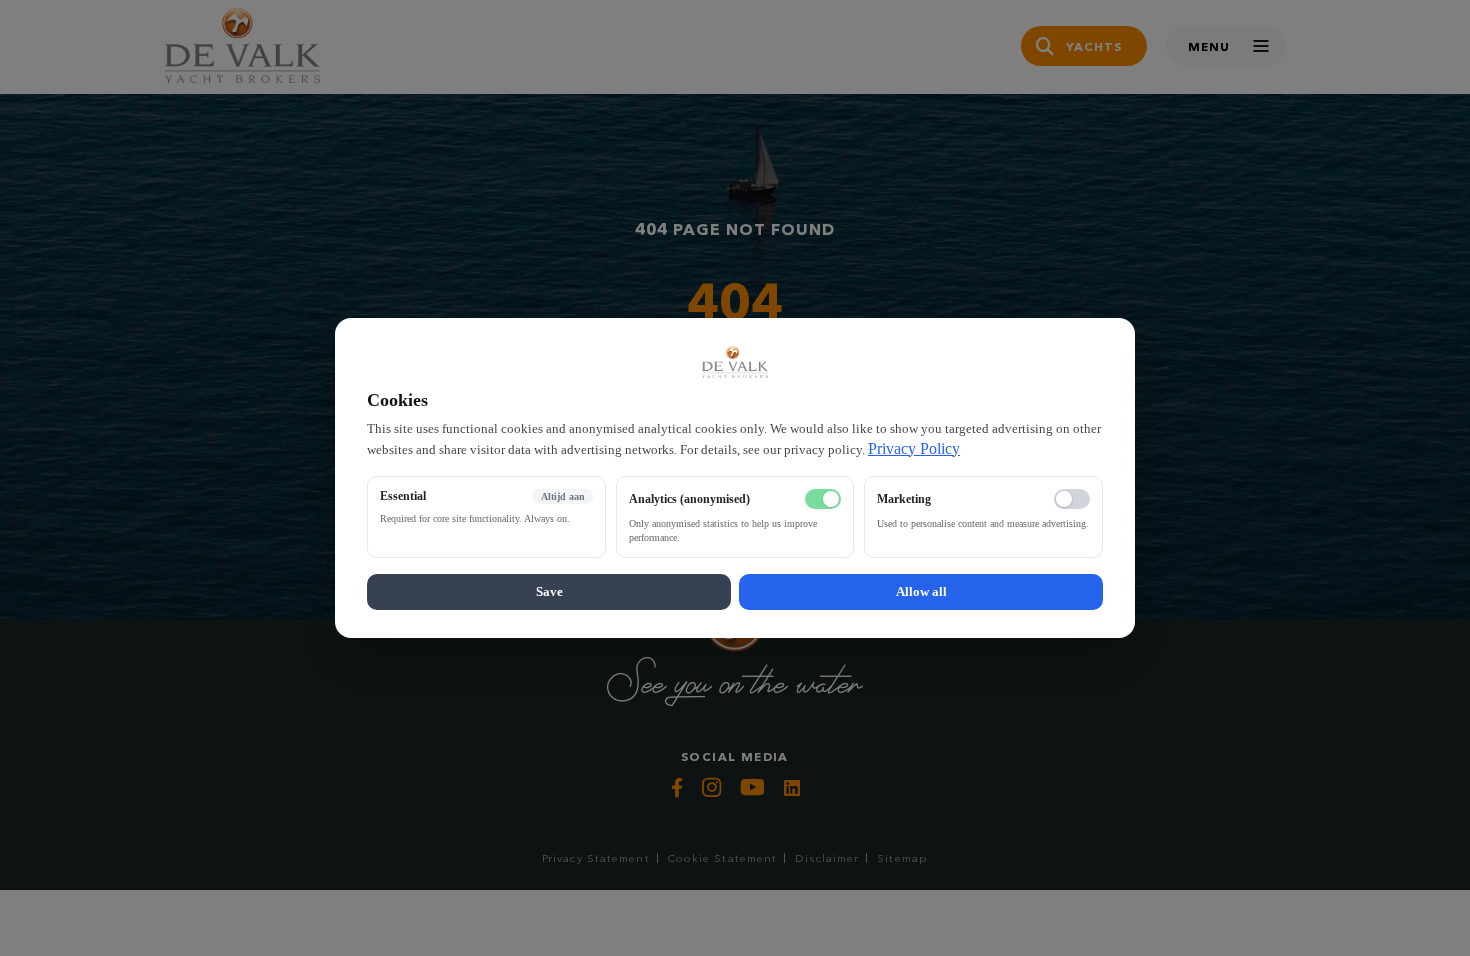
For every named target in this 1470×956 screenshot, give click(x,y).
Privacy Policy (914, 448)
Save (549, 591)
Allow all (921, 591)
